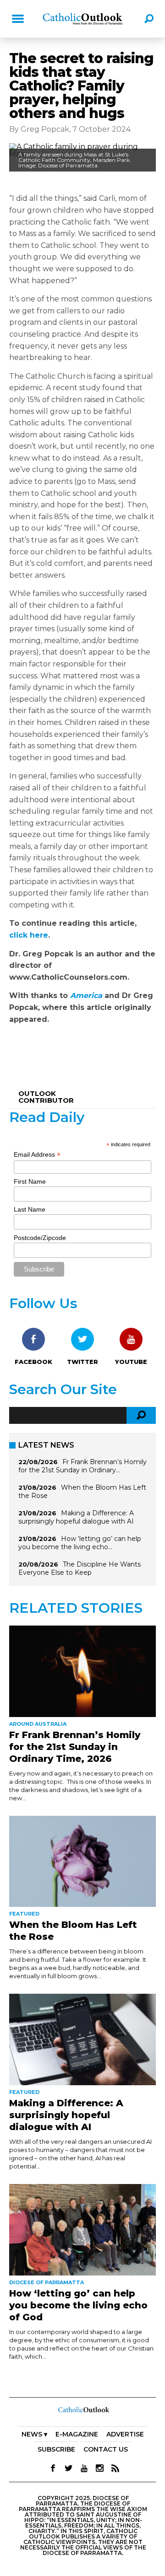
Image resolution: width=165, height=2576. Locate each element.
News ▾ (34, 2434)
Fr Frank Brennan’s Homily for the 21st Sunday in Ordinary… (82, 1466)
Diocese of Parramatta (47, 2282)
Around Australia (38, 1724)
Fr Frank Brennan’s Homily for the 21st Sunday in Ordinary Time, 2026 (75, 1747)
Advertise (125, 2434)
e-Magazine (77, 2434)
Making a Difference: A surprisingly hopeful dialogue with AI (76, 1517)
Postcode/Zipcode (40, 1238)
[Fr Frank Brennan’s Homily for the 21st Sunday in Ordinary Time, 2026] (82, 1671)
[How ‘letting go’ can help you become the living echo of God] (82, 2230)
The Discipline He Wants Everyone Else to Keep (80, 1568)
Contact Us (106, 2449)
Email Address (37, 1155)
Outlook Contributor (46, 1097)
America (86, 996)
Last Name (30, 1209)
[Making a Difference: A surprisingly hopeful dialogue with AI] (82, 2039)
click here (29, 935)
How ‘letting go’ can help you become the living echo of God (78, 2305)
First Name (30, 1181)
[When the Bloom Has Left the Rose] (82, 1862)
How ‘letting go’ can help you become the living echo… (80, 1543)
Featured (24, 1914)
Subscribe (56, 2449)
